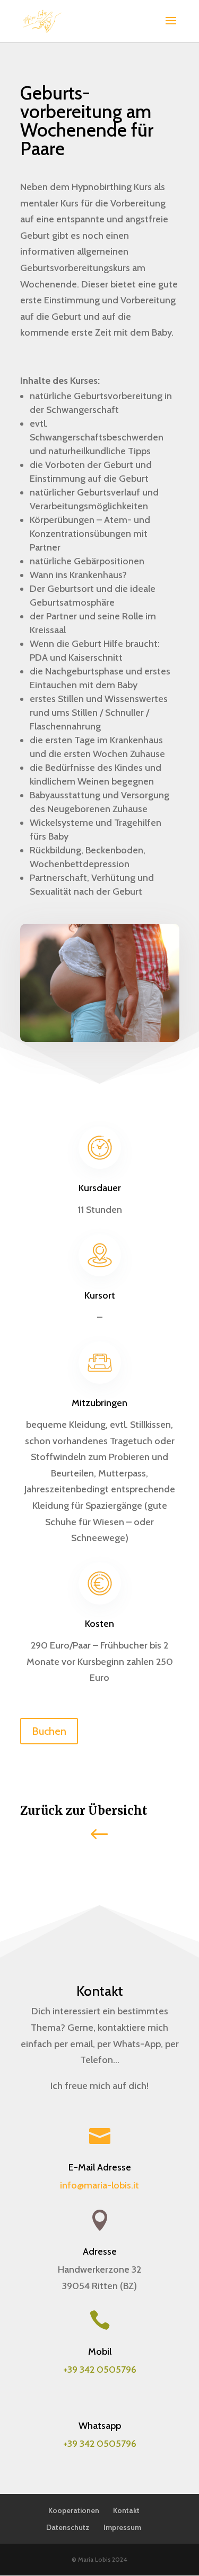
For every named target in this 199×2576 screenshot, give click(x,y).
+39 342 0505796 (100, 2444)
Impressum (122, 2527)
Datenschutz (68, 2527)
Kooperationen (74, 2510)
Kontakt (126, 2510)
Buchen (49, 1731)
